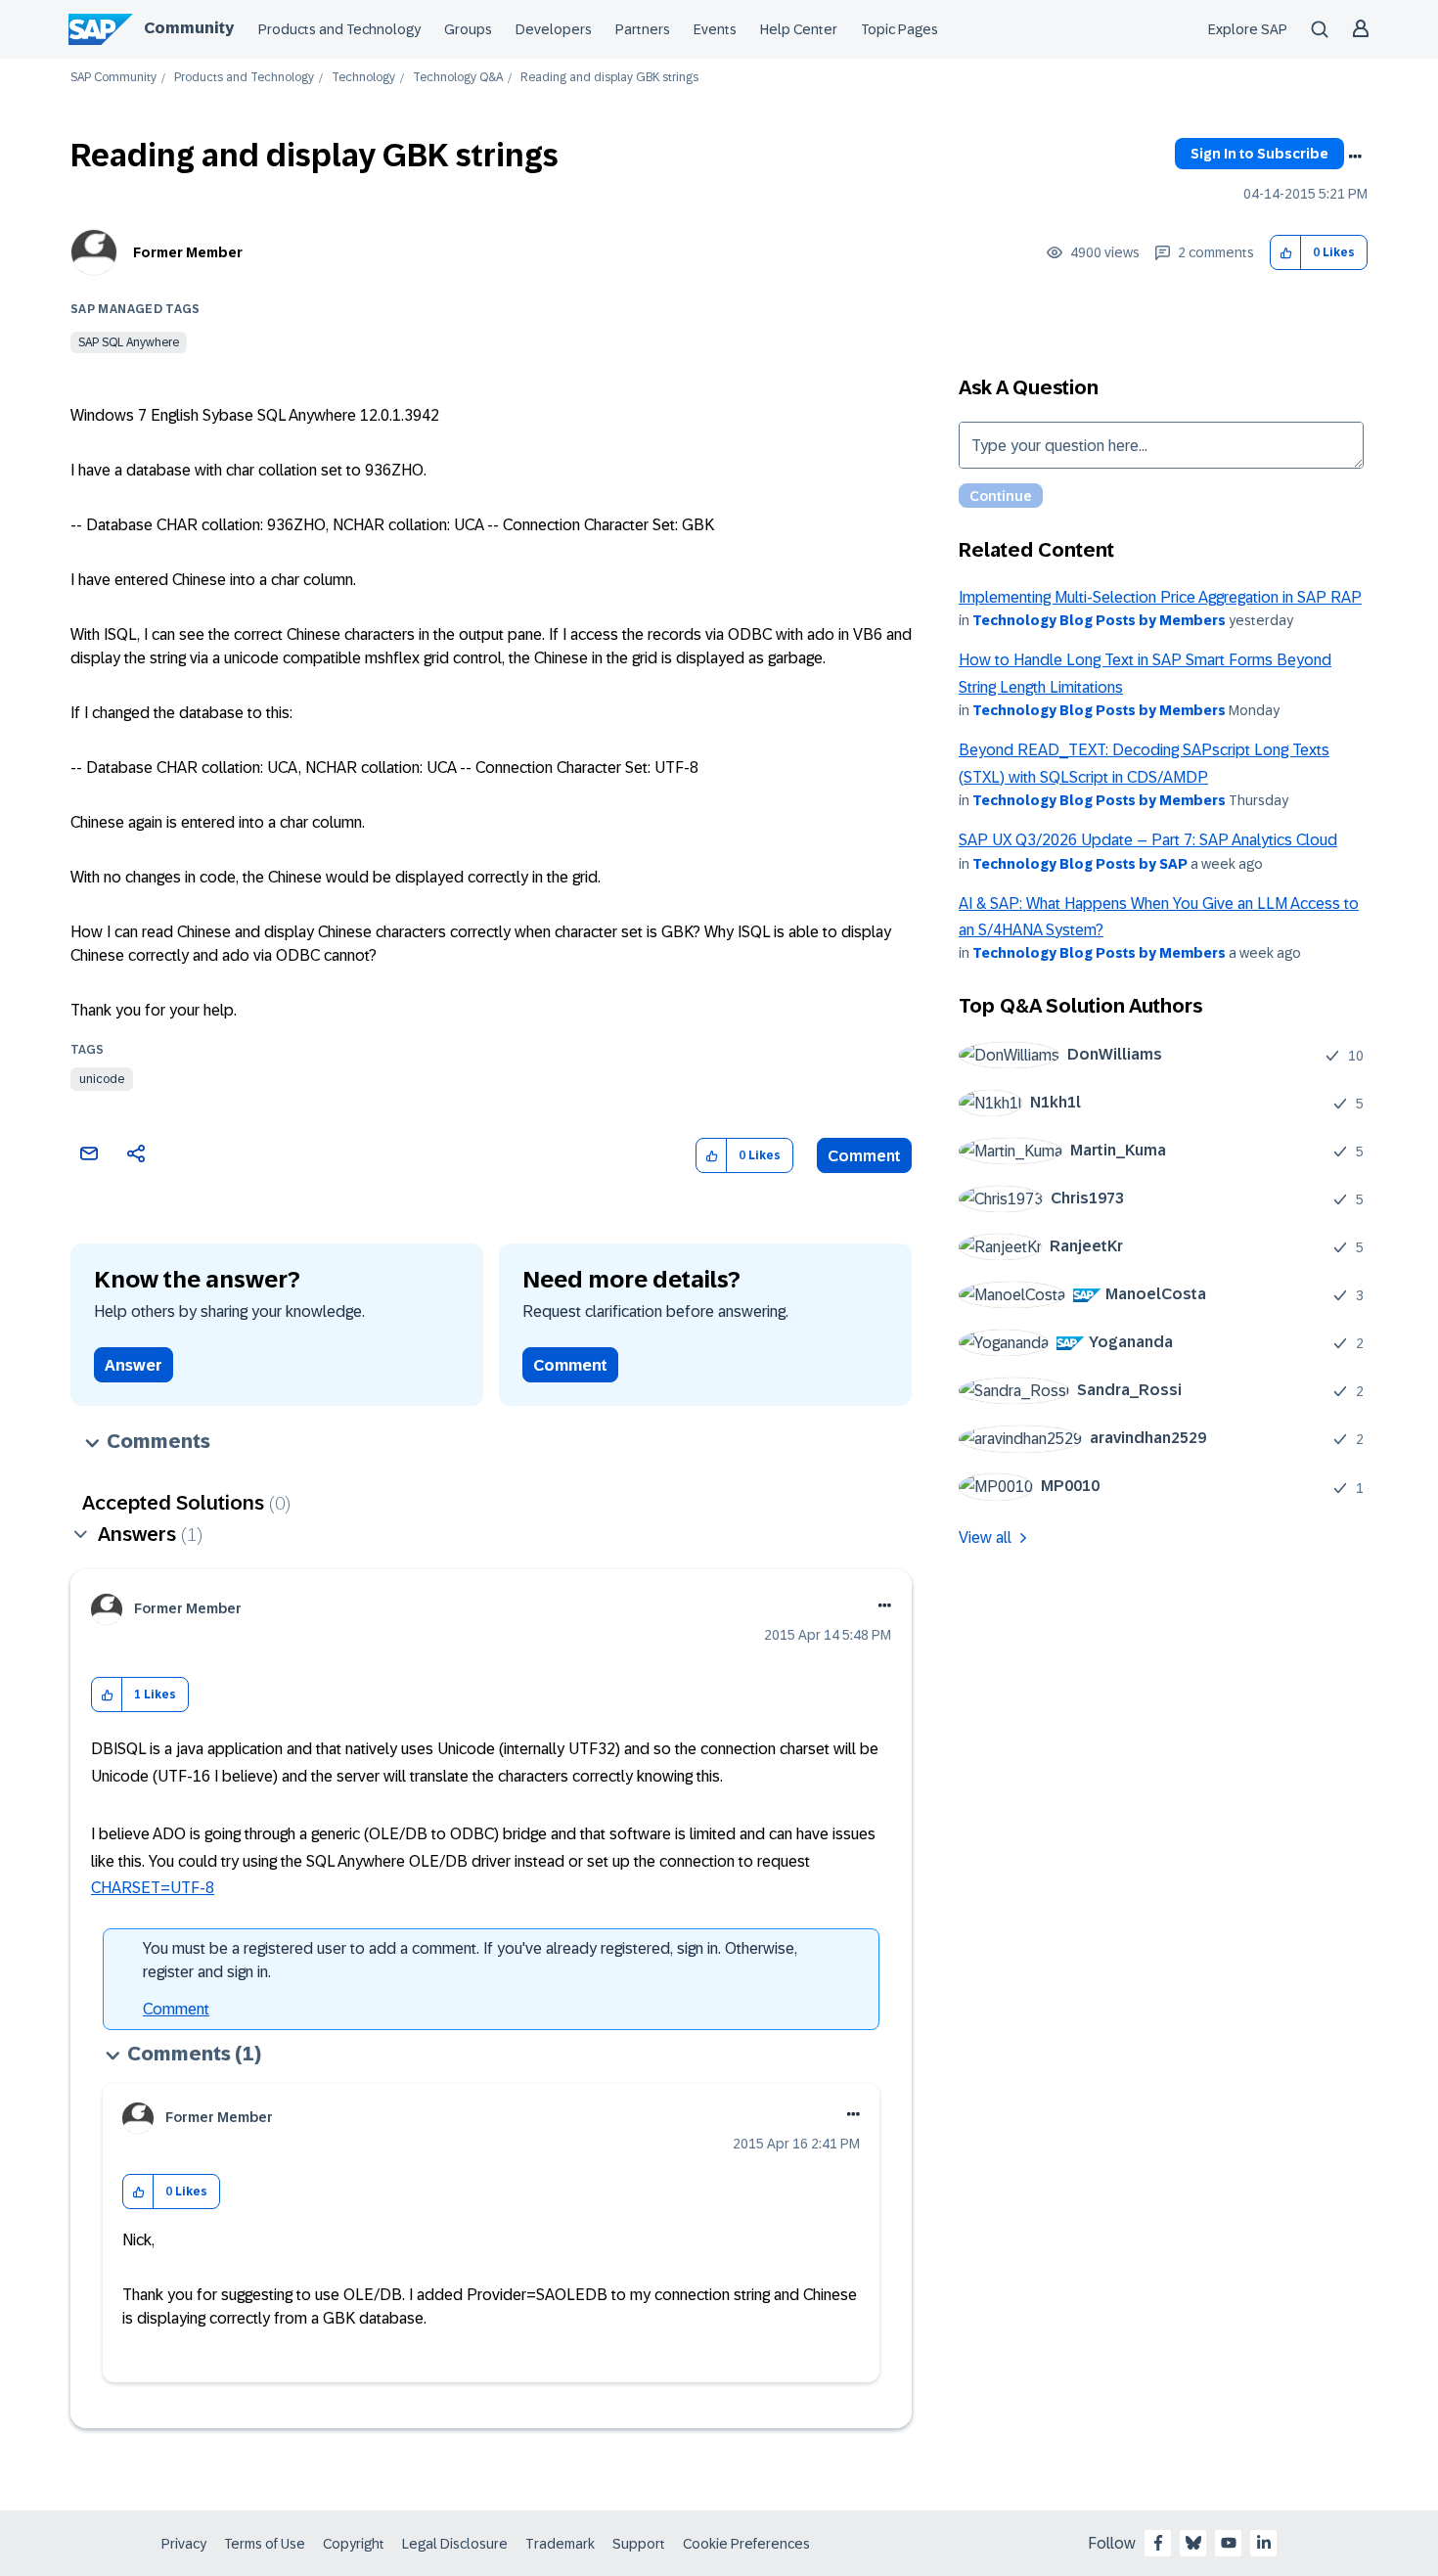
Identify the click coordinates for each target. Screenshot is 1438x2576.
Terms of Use (265, 2544)
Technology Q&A (458, 78)
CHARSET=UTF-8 (153, 1888)
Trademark (560, 2544)
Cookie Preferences (746, 2544)
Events (715, 29)
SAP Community (113, 78)
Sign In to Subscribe (1259, 154)
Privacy (184, 2544)
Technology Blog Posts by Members (1099, 620)
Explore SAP (1248, 29)
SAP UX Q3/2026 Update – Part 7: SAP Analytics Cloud (1148, 840)
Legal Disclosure (455, 2544)
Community (189, 28)
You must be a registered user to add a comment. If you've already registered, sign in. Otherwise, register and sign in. (470, 1960)
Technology (363, 78)
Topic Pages (899, 29)
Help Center (799, 29)
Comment (864, 1156)
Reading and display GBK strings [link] (609, 78)
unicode (102, 1079)
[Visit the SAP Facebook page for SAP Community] (1158, 2543)
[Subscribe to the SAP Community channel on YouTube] (1229, 2543)
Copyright (354, 2544)
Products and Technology (339, 29)
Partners (643, 29)
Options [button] (1355, 157)
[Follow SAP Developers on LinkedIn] (1264, 2543)
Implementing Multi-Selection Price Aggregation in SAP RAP (1160, 597)
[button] (1286, 253)
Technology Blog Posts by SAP (1080, 864)
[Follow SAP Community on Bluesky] (1193, 2543)
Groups (468, 29)
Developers (554, 29)
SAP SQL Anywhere (129, 342)
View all (985, 1537)
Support (639, 2544)
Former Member (188, 252)
